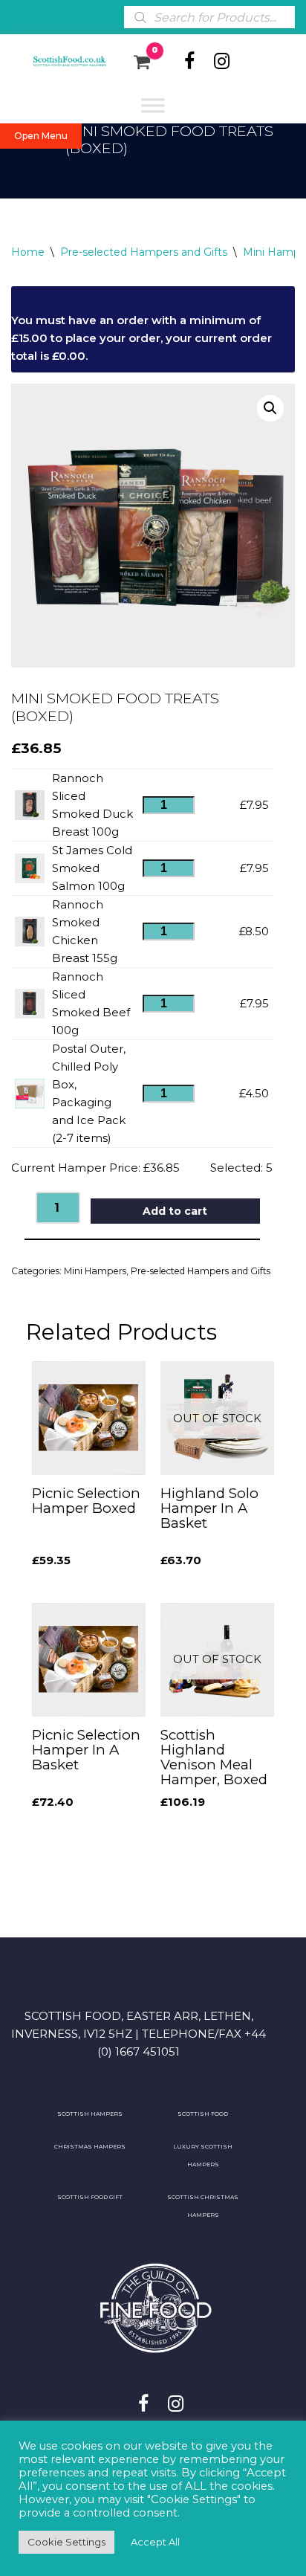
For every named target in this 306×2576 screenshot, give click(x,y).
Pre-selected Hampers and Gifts (144, 252)
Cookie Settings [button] (66, 2542)
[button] (270, 408)
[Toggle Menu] (153, 105)
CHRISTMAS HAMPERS (90, 2147)
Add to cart (175, 1211)
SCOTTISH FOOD (203, 2114)
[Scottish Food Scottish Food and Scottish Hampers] (61, 62)
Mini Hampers (95, 1271)
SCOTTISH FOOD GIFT (90, 2197)
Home (28, 252)
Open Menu (41, 136)
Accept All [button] (155, 2542)
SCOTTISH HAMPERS (90, 2114)
